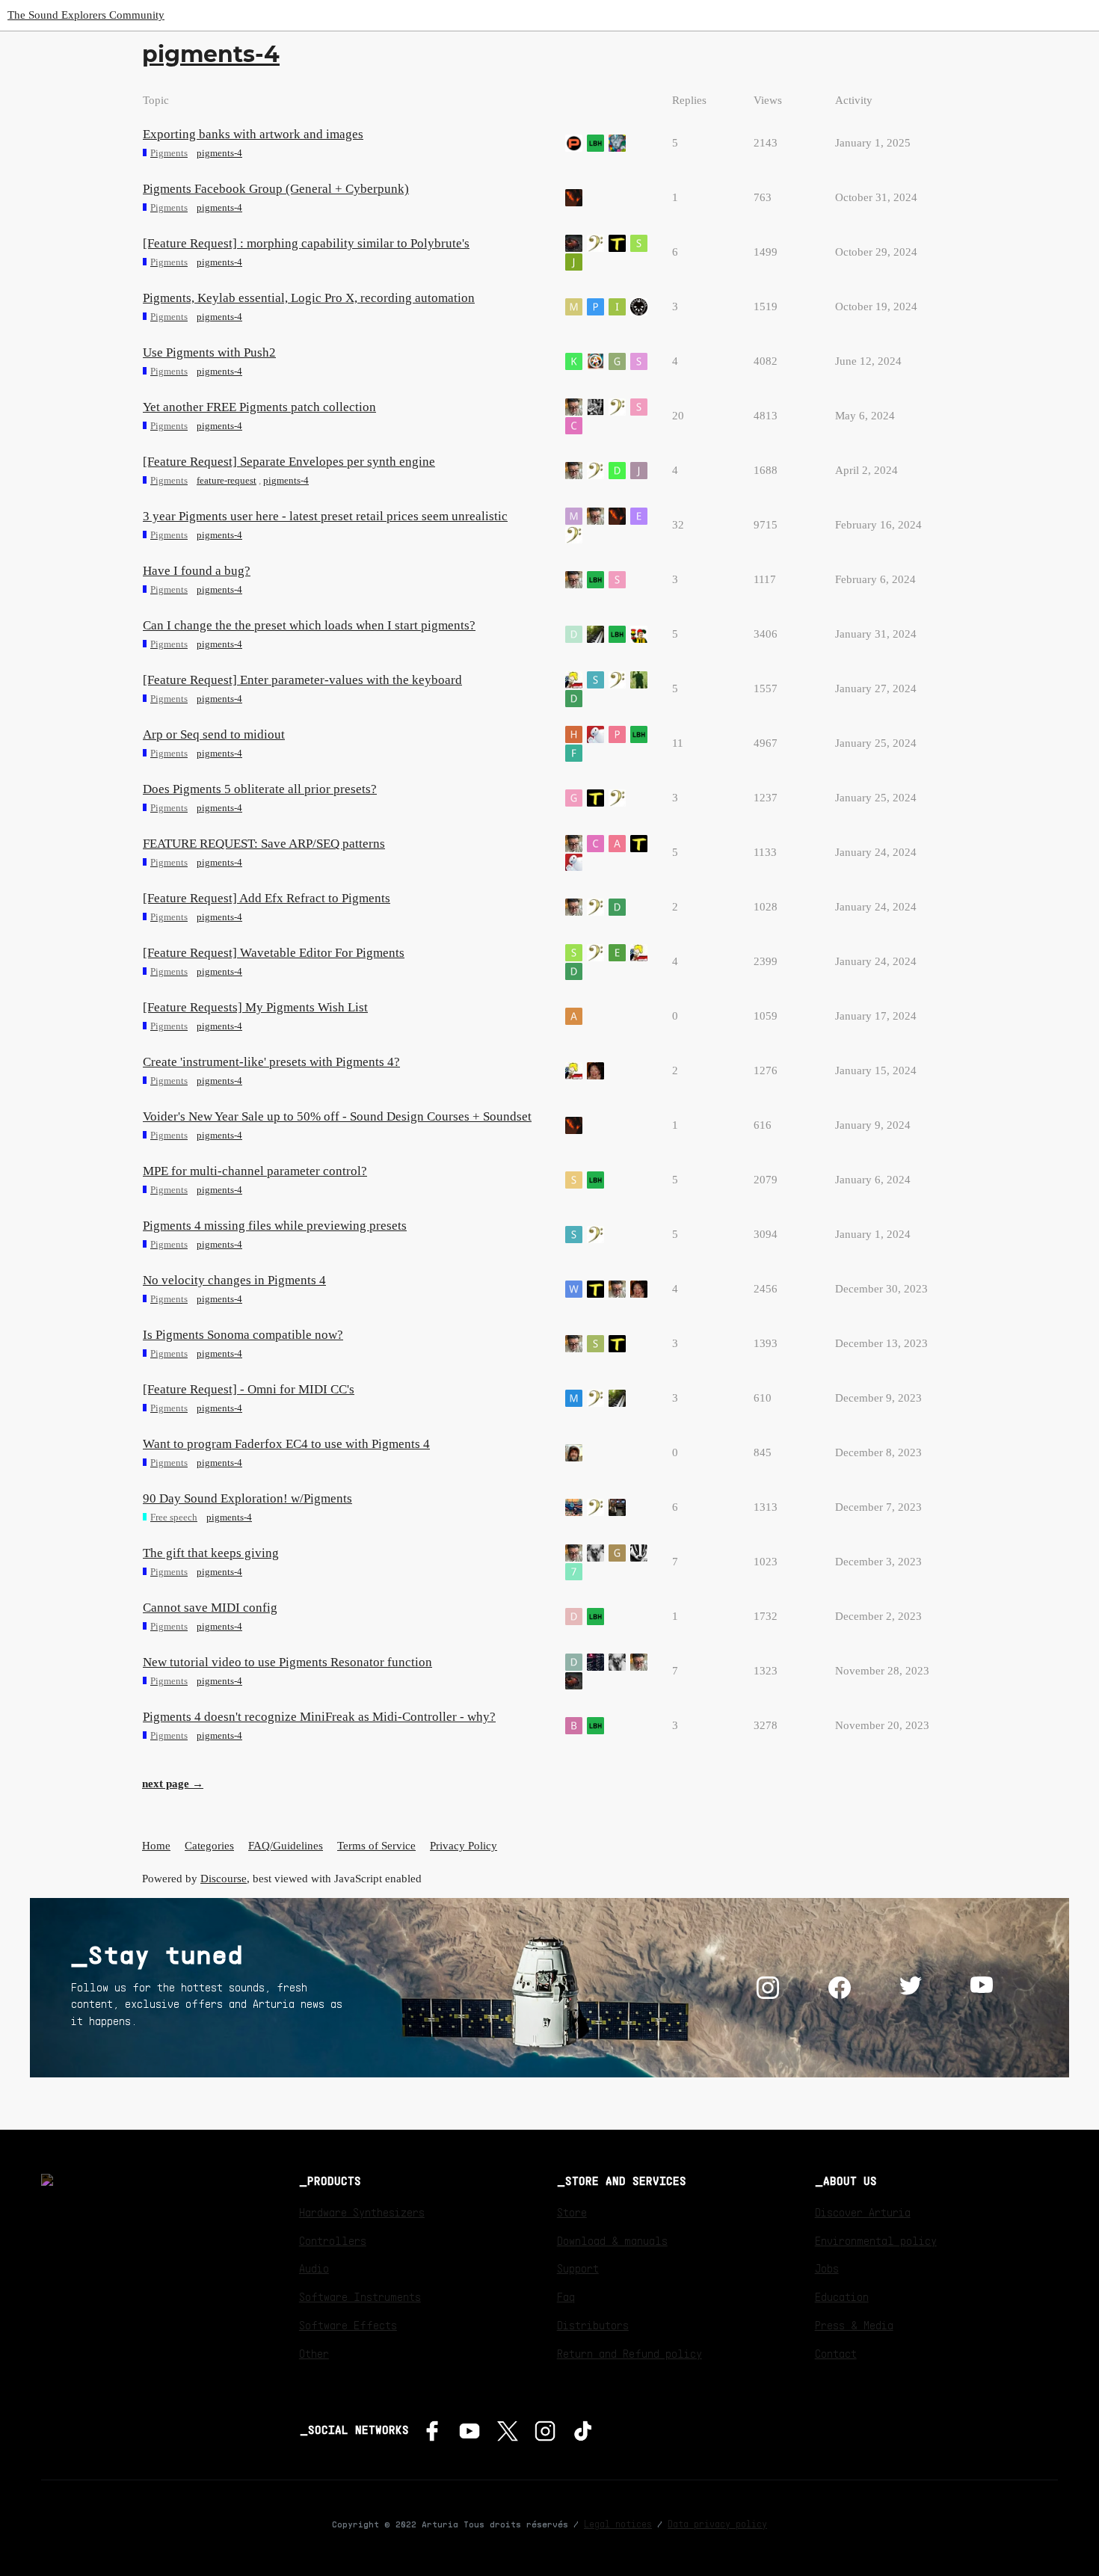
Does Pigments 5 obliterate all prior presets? (260, 789)
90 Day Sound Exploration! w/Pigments (247, 1498)
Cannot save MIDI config (210, 1608)
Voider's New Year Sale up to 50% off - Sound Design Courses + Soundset (337, 1116)
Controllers (333, 2240)
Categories (209, 1846)
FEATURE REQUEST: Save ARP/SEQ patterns (264, 844)
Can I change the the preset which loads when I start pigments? (309, 625)
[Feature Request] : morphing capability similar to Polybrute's (306, 243)
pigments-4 (219, 153)
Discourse (224, 1879)
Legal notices (618, 2524)
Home (156, 1846)
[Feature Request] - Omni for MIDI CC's (249, 1389)
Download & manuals (612, 2240)
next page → (173, 1784)
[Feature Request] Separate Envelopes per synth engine (289, 462)
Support (578, 2268)
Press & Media (854, 2325)
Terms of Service (376, 1846)
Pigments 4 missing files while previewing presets (275, 1226)
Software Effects (348, 2325)
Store (572, 2212)
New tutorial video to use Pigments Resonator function (287, 1662)
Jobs (827, 2268)
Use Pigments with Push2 (209, 352)
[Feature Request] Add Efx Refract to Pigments (267, 898)
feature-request (227, 480)
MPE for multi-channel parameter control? (255, 1171)
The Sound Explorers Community (86, 15)
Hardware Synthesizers (362, 2212)
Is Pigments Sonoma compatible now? (243, 1335)
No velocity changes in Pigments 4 (234, 1280)
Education (842, 2296)
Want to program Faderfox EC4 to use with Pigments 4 (286, 1444)
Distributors (593, 2325)
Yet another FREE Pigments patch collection (259, 407)
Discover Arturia (863, 2212)
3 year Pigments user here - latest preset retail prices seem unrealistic (325, 516)
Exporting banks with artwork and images (253, 134)
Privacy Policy (464, 1846)
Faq (566, 2296)
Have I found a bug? (197, 571)
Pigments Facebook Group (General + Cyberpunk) (276, 189)
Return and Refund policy (629, 2353)
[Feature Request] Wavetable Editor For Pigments (274, 953)
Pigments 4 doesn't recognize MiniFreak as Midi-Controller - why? (319, 1717)
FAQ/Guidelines (286, 1846)
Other (314, 2353)
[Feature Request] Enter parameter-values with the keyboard (302, 680)
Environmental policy (876, 2240)
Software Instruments (360, 2296)
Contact (836, 2353)
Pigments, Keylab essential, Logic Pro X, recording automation (309, 298)
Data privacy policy (717, 2524)
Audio (314, 2268)
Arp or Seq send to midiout (214, 734)
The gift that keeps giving (211, 1553)
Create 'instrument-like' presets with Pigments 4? (271, 1062)
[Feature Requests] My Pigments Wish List (255, 1007)
